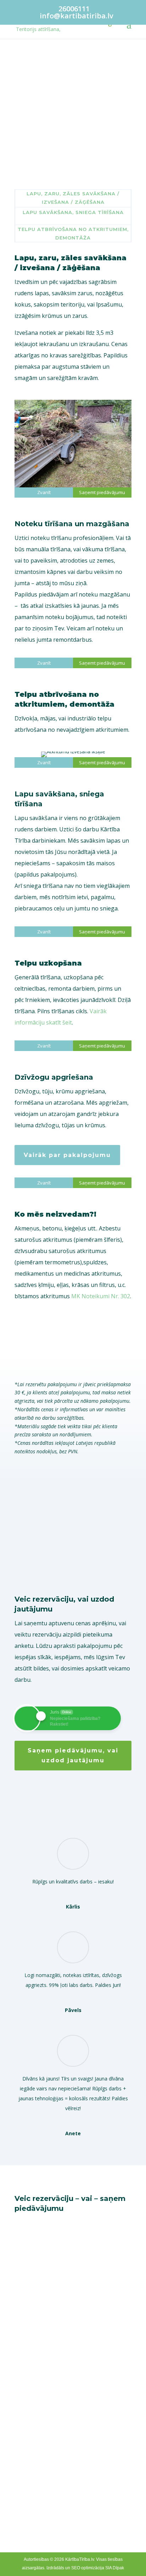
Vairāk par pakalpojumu (67, 1155)
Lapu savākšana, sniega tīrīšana (73, 212)
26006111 (74, 9)
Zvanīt (44, 492)
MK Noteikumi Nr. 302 (101, 1296)
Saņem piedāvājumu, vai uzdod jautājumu (73, 1755)
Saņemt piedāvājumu (73, 136)
